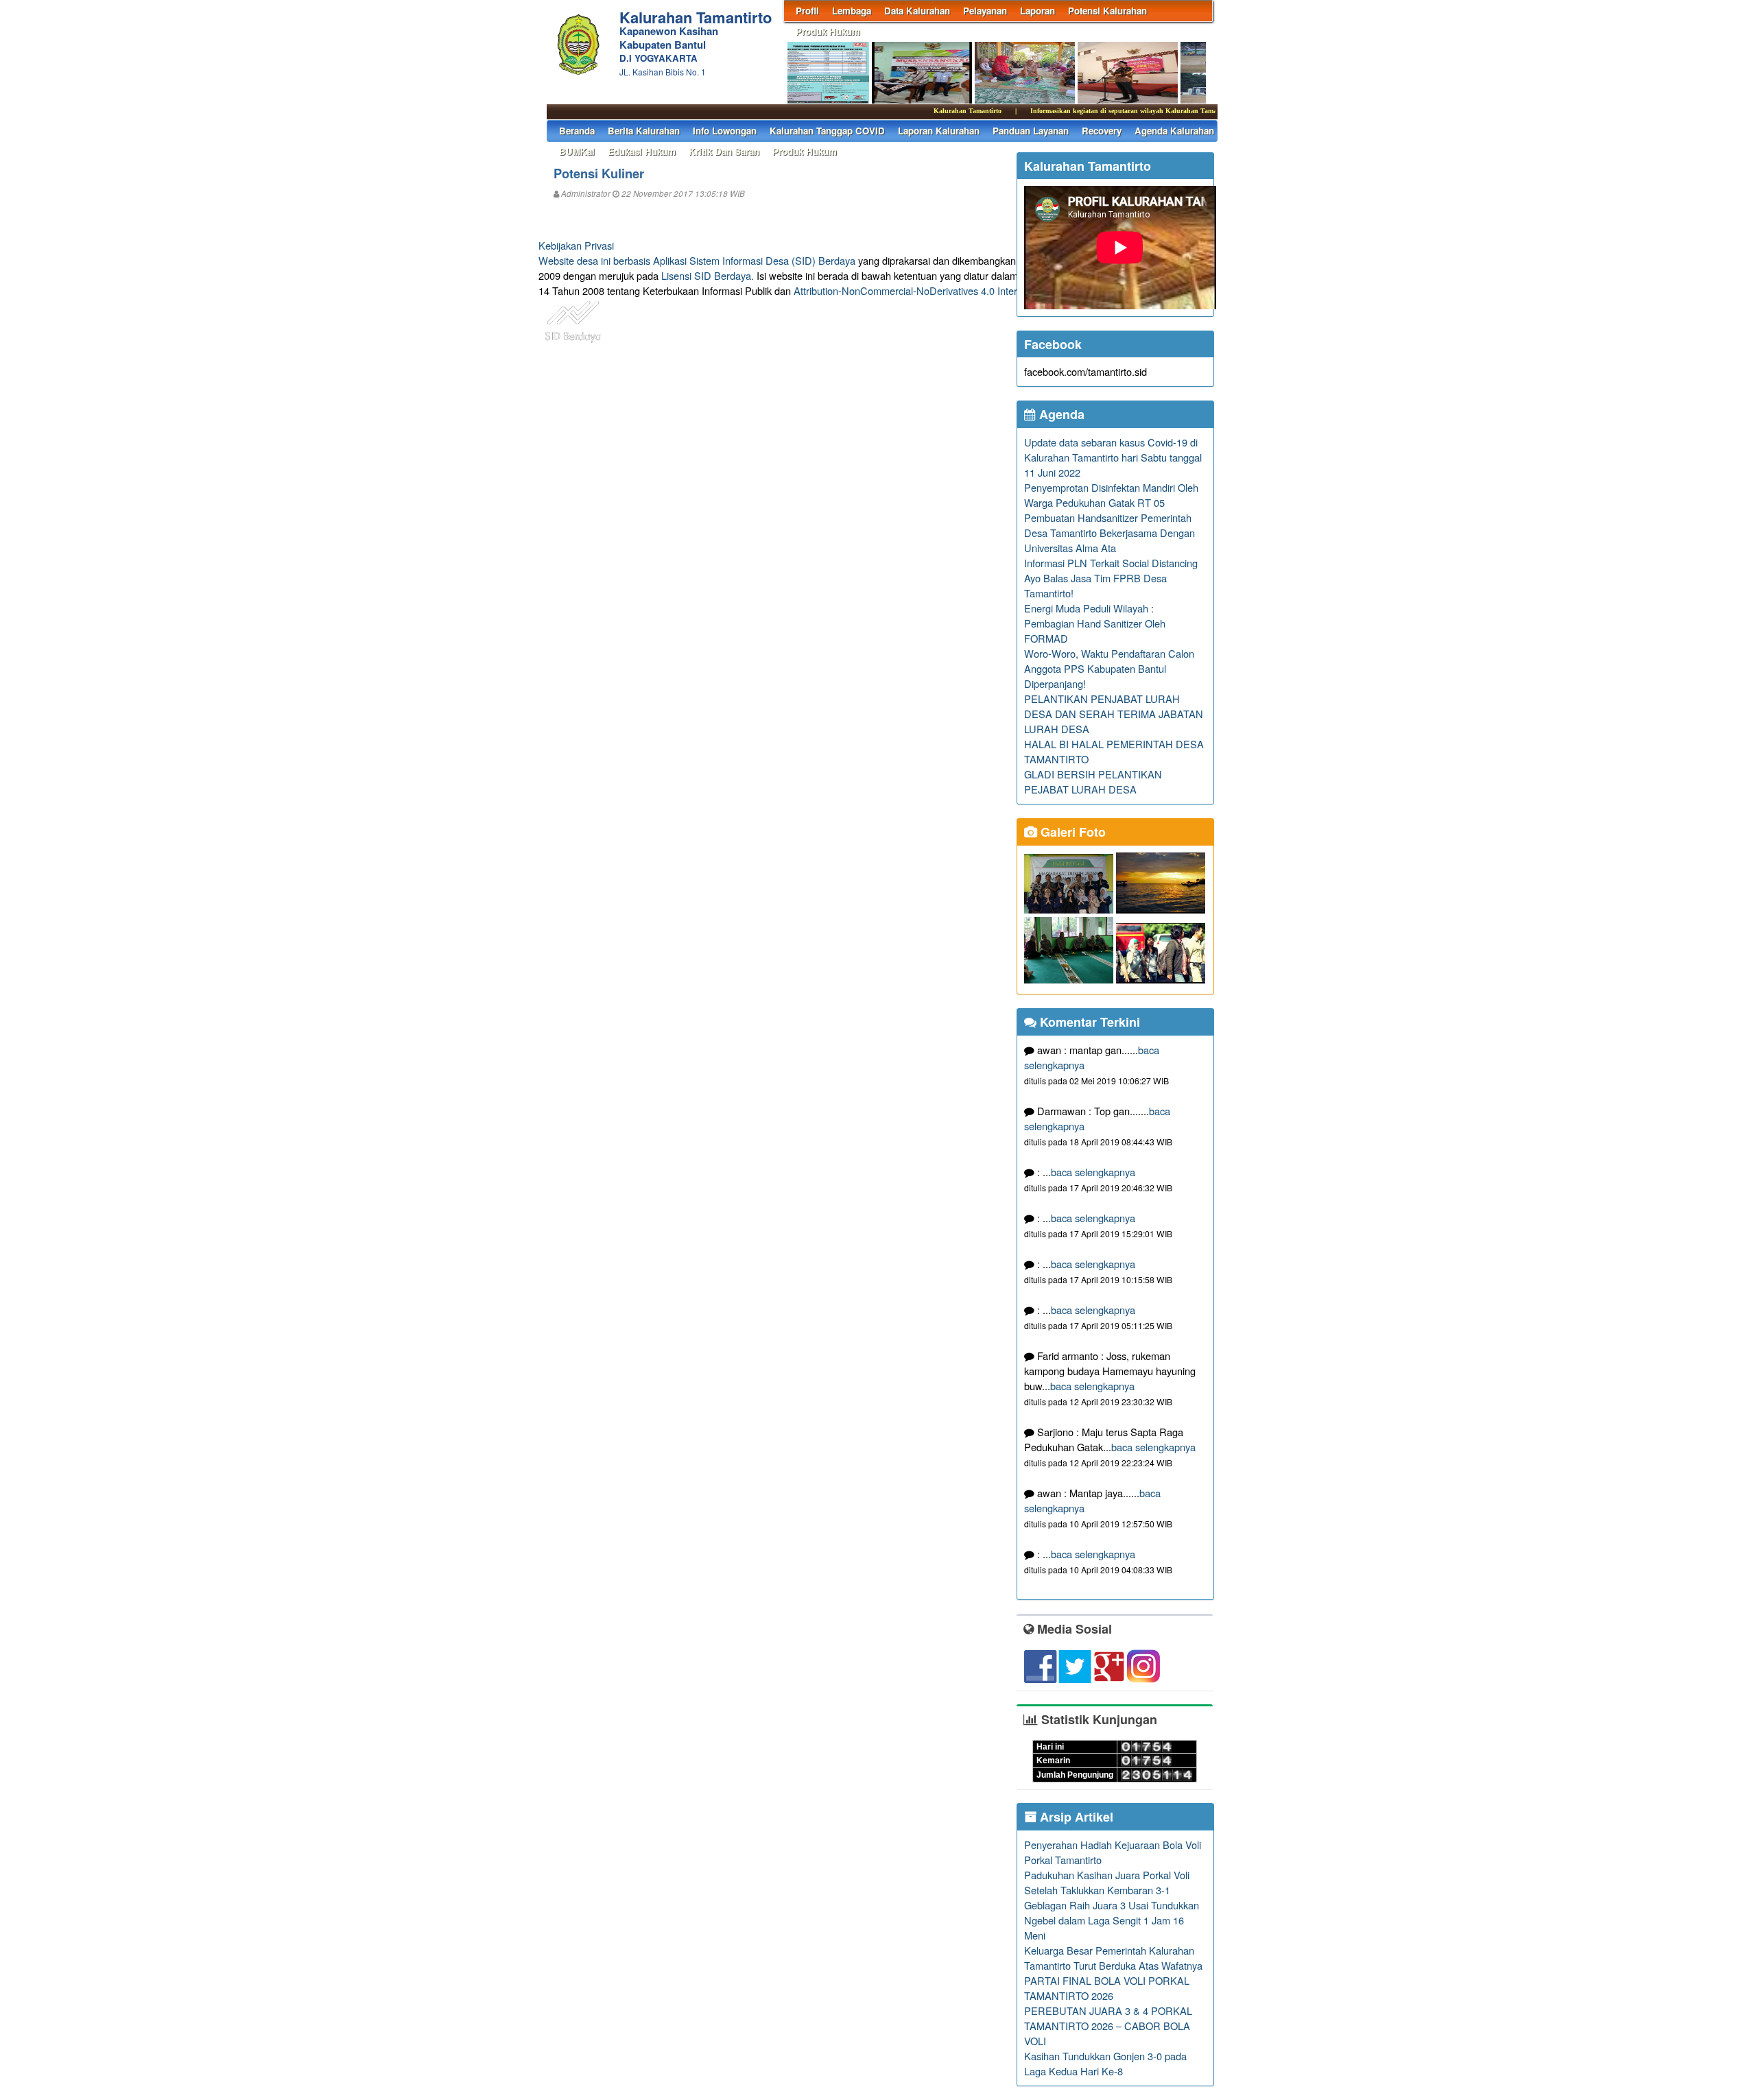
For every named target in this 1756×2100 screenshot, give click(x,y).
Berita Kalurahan (644, 131)
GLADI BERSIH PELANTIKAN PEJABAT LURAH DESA (1093, 781)
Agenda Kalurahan (1174, 131)
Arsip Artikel (1075, 1817)
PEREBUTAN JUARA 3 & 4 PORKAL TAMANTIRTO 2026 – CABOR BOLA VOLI (1108, 2026)
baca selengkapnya (1093, 1172)
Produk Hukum (828, 31)
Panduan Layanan (1031, 131)
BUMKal (577, 151)
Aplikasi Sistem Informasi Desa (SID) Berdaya (754, 260)
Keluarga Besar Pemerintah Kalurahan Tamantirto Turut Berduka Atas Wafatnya (1113, 1958)
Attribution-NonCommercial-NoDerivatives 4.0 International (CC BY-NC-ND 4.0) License (987, 290)
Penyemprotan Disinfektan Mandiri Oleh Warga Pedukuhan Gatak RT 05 (1111, 495)
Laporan (1037, 11)
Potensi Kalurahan (1107, 11)
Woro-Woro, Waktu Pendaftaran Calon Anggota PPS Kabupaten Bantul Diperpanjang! (1109, 668)
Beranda (577, 131)
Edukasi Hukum (642, 151)
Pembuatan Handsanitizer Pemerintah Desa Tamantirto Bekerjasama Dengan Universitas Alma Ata (1110, 533)
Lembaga (852, 11)
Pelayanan (985, 11)
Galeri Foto (1071, 832)
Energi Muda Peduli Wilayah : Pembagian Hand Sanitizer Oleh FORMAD (1095, 623)
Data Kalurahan (917, 11)
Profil (807, 11)
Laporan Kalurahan (939, 131)
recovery (1102, 131)
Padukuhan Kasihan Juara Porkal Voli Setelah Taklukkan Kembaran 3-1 (1107, 1882)
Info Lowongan (725, 131)
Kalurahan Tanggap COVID (827, 131)
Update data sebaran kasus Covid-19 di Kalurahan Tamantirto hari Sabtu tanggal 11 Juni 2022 (1113, 457)
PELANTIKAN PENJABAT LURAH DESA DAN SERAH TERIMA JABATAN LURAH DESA (1114, 714)
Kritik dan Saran (724, 151)
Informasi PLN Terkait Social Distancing (1111, 563)
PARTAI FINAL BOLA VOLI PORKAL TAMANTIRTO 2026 (1107, 1988)
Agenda (1060, 414)
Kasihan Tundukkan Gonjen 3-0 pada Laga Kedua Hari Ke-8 (1105, 2063)
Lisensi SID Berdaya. (708, 275)
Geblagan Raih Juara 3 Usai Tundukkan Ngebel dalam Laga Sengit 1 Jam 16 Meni (1112, 1920)
